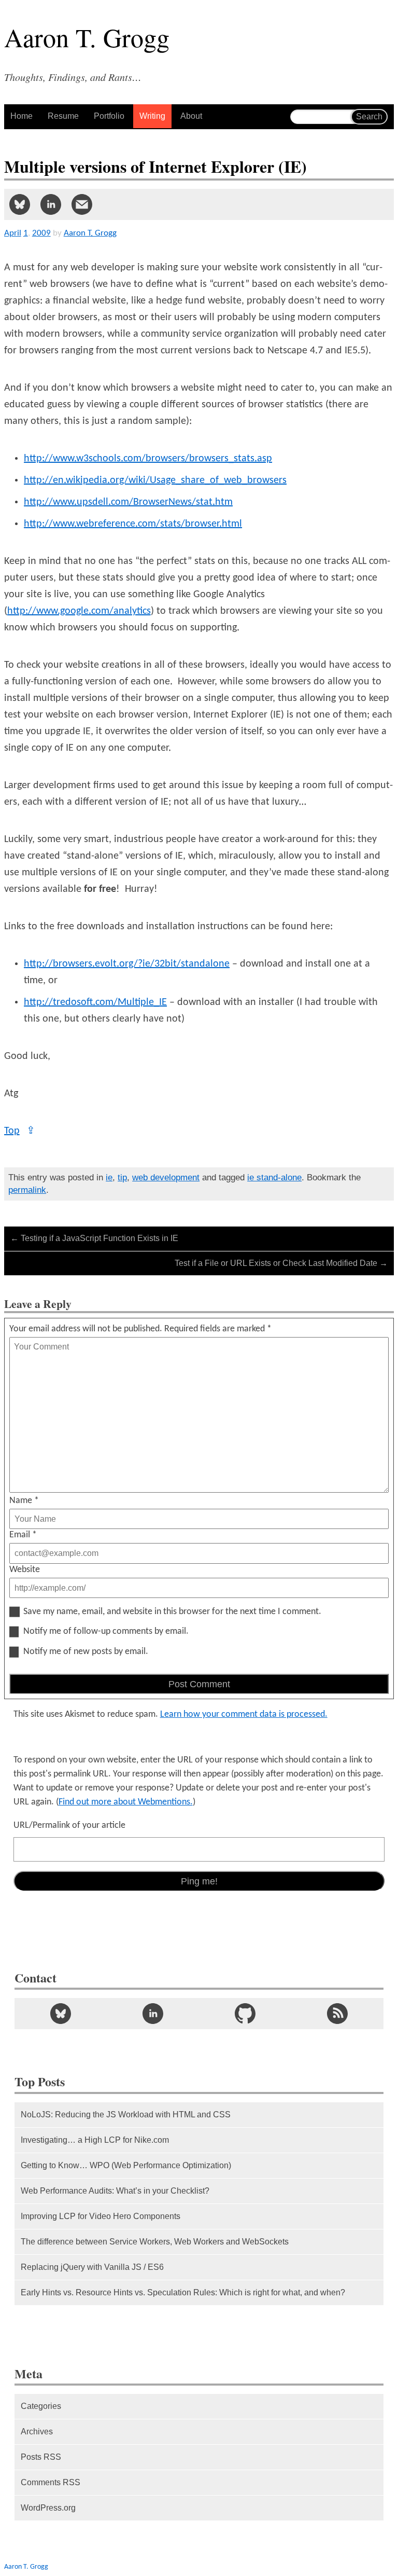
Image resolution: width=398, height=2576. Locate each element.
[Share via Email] (82, 204)
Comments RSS (51, 2482)
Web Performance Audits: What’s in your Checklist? (115, 2191)
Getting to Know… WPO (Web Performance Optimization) (126, 2165)
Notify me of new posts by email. (86, 1652)
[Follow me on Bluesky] (61, 2014)
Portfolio (109, 116)
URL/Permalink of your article (69, 1826)
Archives (37, 2432)
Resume (63, 116)
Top (20, 1131)
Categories (41, 2406)
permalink (27, 1190)
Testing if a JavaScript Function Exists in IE (94, 1238)
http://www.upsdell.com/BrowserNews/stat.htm (128, 502)
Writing (152, 116)
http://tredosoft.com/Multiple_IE (95, 1002)
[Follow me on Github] (245, 2014)
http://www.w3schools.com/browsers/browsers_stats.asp (148, 459)
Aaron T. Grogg (26, 2567)
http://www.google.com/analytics (79, 611)
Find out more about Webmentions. (126, 1802)
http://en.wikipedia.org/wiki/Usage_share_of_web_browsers (155, 480)
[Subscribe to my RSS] (337, 2014)
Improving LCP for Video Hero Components (101, 2216)
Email (23, 1535)
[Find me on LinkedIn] (153, 2014)
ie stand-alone (274, 1177)
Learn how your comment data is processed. (244, 1714)
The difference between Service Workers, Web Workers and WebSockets (155, 2242)
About (191, 116)
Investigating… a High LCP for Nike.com (95, 2140)
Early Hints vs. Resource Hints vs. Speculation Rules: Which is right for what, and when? (183, 2292)
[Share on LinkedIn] (51, 204)
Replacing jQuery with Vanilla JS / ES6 (92, 2267)
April (13, 233)
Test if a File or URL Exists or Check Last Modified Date (281, 1263)
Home (22, 116)
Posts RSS (41, 2457)
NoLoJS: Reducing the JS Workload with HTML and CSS (126, 2114)
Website (25, 1570)
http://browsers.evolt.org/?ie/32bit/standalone (127, 964)
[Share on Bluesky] (20, 204)
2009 (41, 233)
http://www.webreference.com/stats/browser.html (133, 524)
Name (24, 1501)
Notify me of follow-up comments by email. (106, 1632)
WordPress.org (48, 2508)
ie (109, 1177)
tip (122, 1177)
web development (166, 1177)
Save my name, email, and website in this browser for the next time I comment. (172, 1612)
